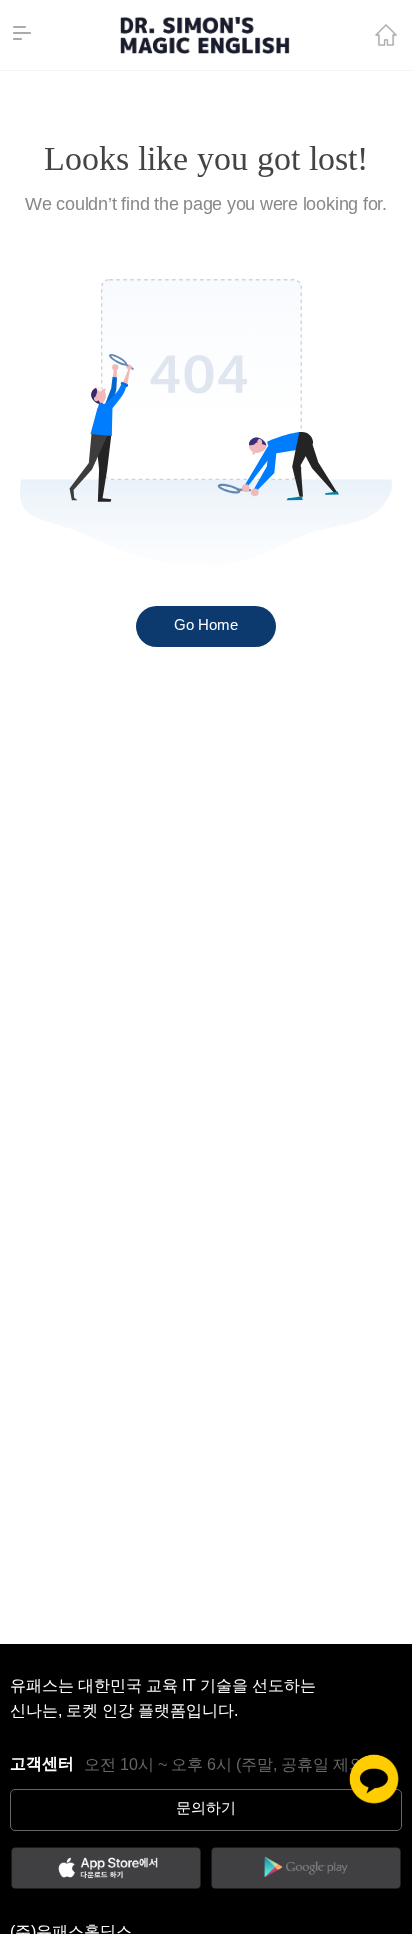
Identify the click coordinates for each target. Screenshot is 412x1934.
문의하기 (206, 1809)
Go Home (206, 626)
